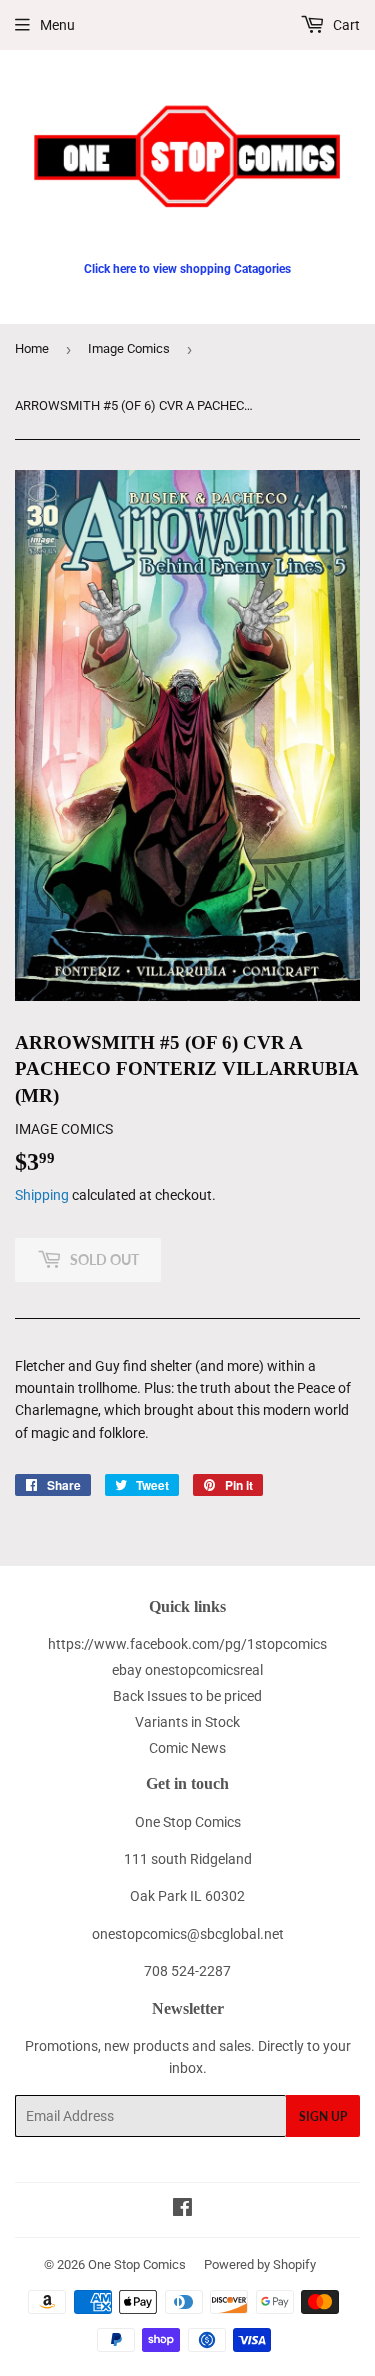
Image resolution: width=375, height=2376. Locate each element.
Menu (57, 25)
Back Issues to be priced (187, 1696)
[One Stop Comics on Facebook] (182, 2210)
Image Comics (129, 348)
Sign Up (323, 2116)
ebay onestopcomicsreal (187, 1670)
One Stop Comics (137, 2264)
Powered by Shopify (260, 2264)
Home (32, 348)
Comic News (187, 1748)
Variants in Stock (187, 1722)
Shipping (42, 1195)
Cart (345, 25)
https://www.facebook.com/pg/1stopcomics (187, 1644)
